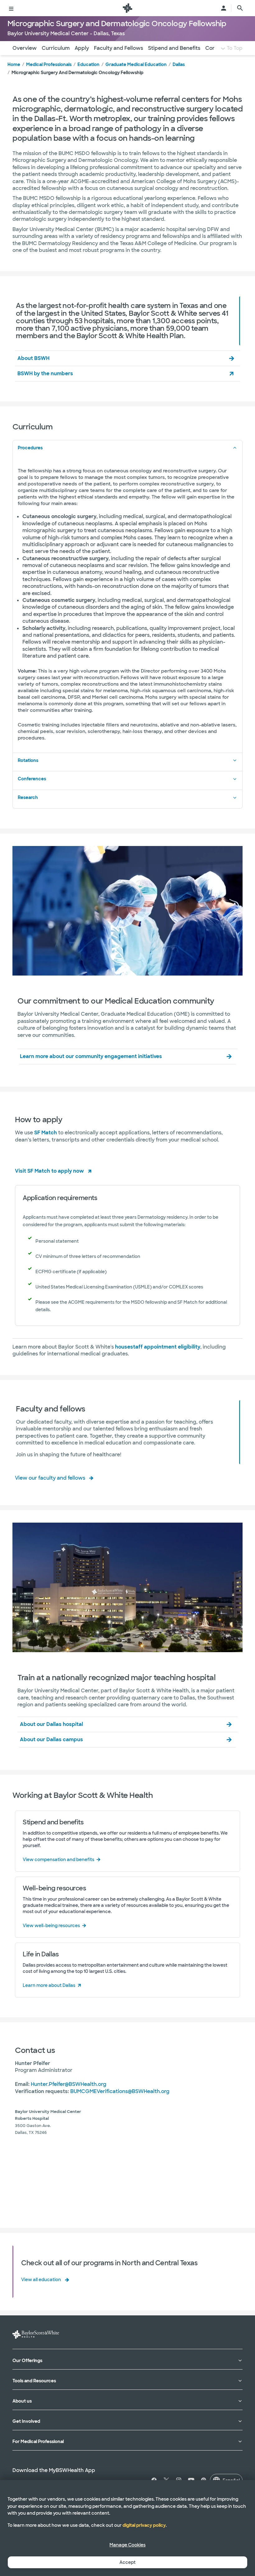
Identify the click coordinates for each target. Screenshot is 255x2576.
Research (28, 797)
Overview (25, 48)
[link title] (127, 8)
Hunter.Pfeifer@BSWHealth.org (69, 2084)
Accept (127, 2562)
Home (14, 64)
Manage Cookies (127, 2545)
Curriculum (56, 48)
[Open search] (240, 8)
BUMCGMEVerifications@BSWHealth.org (120, 2091)
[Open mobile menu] (11, 8)
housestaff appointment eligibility (158, 1347)
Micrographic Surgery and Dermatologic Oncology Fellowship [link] (77, 73)
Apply (82, 48)
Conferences (32, 779)
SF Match (46, 1133)
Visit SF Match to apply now (49, 1171)
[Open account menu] (224, 8)
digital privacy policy (144, 2525)
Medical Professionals (49, 64)
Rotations (28, 760)
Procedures (30, 448)
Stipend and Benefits (174, 48)
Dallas (179, 64)
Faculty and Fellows (118, 48)
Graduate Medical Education (136, 64)
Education (88, 64)
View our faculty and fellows (50, 1478)
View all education (41, 2280)
